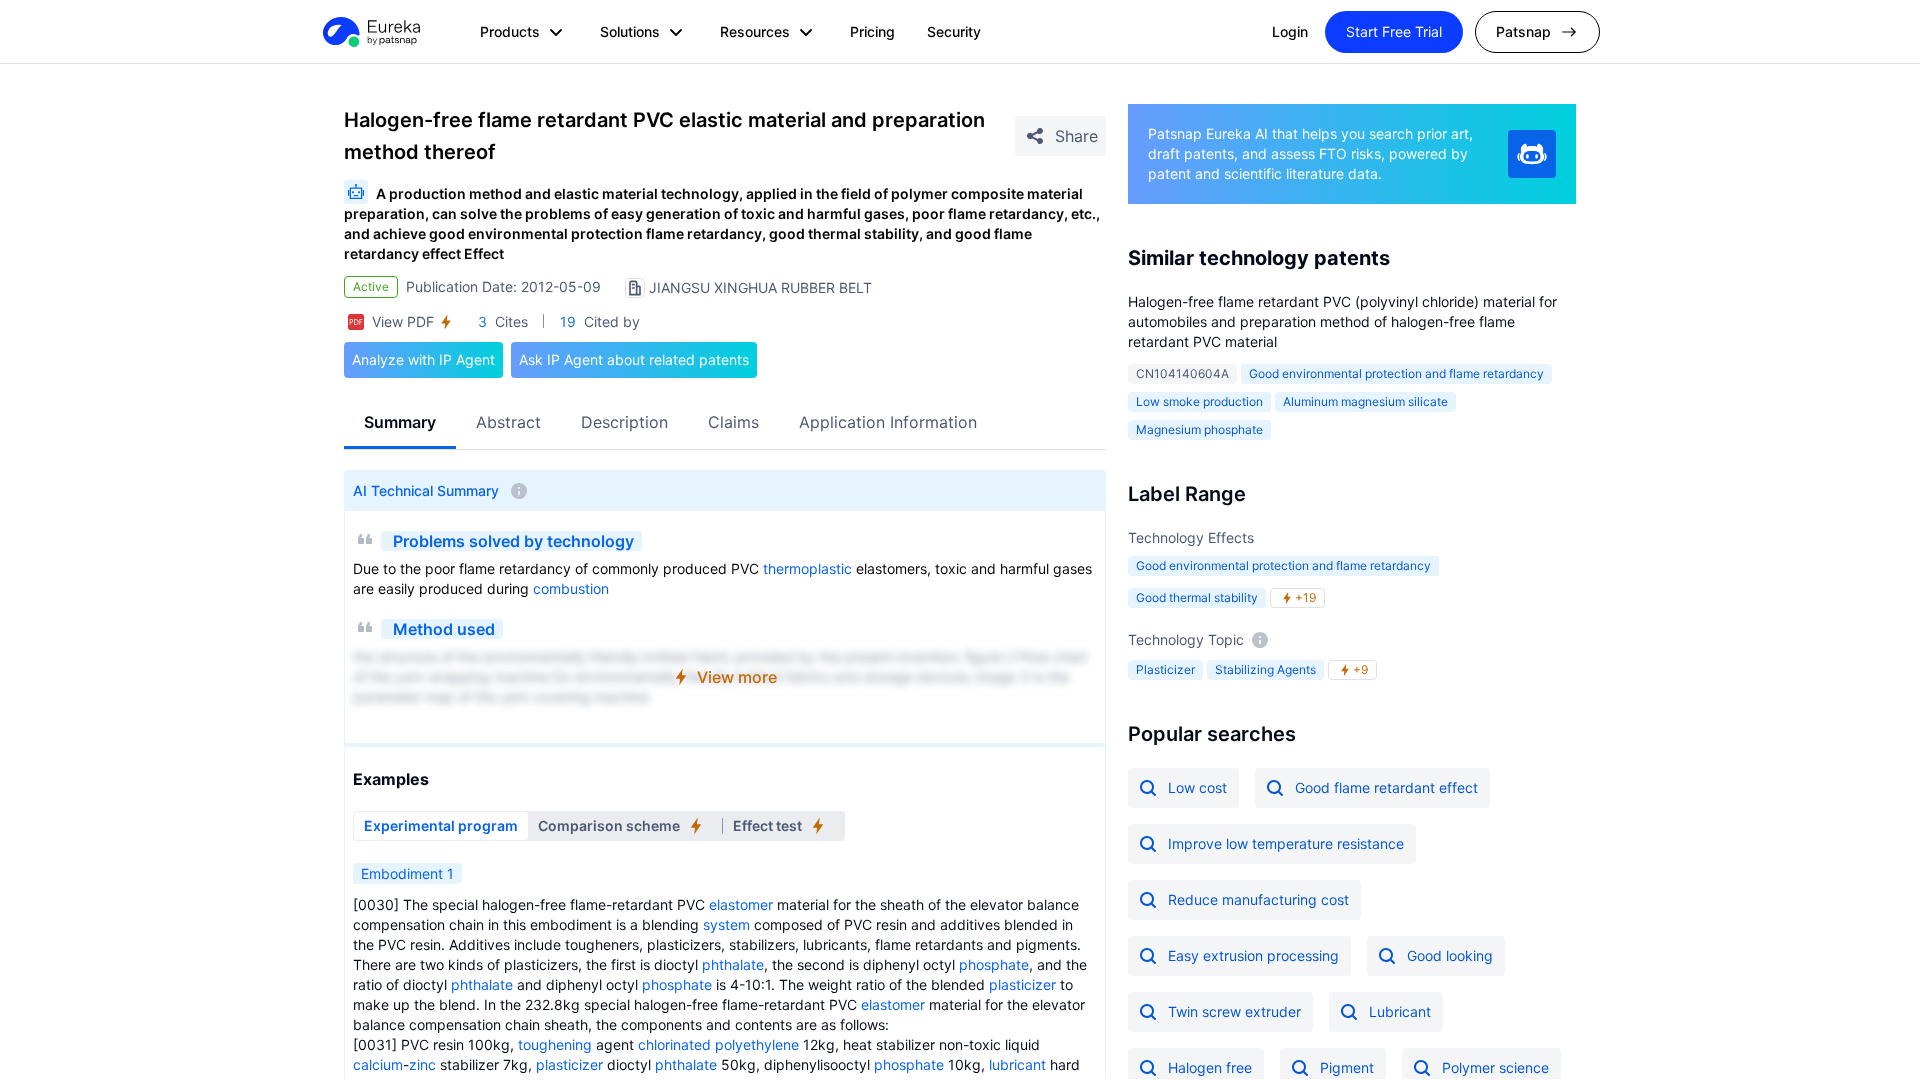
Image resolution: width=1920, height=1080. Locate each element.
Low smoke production (1199, 401)
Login (1290, 31)
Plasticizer (1165, 669)
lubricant (1017, 1064)
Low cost (1197, 787)
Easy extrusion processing (1253, 955)
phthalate (733, 964)
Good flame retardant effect (1386, 787)
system (726, 924)
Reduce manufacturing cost (1258, 899)
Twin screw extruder (1234, 1011)
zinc (422, 1064)
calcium (378, 1064)
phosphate (994, 964)
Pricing (872, 31)
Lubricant (1400, 1011)
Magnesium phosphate (1199, 429)
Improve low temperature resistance (1286, 843)
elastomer (741, 904)
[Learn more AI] (1532, 154)
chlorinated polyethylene (718, 1044)
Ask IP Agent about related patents (634, 359)
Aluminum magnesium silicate (1365, 401)
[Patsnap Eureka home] (370, 32)
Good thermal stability (1197, 597)
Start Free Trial (1394, 31)
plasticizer (1022, 984)
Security (954, 31)
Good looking (1450, 955)
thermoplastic (807, 568)
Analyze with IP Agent (423, 359)
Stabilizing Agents (1265, 669)
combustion (571, 588)
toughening (555, 1044)
